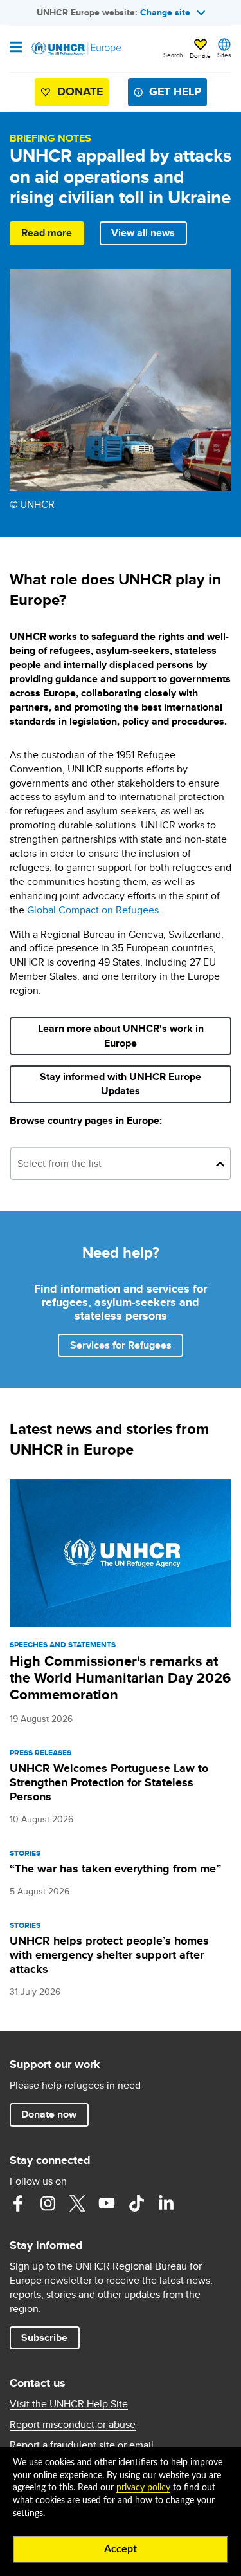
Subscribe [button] (50, 2337)
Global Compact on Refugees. (94, 910)
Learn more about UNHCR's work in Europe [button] (121, 1035)
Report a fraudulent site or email (82, 2445)
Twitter (77, 2203)
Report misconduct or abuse (73, 2425)
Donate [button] (200, 55)
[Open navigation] (16, 48)
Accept (121, 2549)
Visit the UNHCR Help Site (69, 2404)
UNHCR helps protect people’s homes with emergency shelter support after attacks (109, 1955)
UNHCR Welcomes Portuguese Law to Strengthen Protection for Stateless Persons (109, 1782)
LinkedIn (166, 2203)
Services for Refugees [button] (121, 1345)
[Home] (75, 49)
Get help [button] (175, 91)
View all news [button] (143, 233)
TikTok (136, 2203)
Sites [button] (224, 55)
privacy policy (143, 2488)
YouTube (107, 2203)
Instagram (48, 2203)
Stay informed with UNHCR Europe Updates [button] (124, 1084)
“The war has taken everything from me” (115, 1869)
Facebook (18, 2203)
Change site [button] (165, 12)
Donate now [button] (49, 2114)
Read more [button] (47, 233)
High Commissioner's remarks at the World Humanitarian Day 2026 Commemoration (120, 1678)
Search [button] (173, 55)
